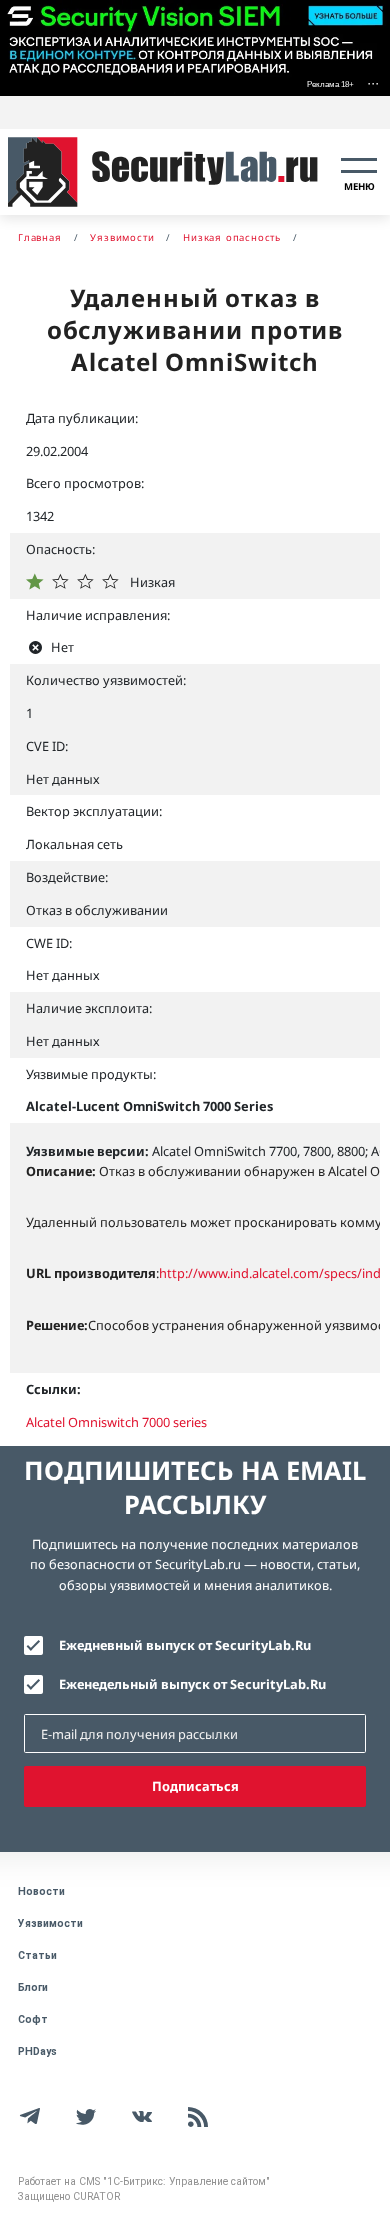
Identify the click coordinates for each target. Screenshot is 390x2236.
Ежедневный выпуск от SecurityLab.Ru (185, 1645)
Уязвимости (50, 1923)
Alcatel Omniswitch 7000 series (116, 1422)
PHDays (37, 2051)
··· (373, 82)
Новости (41, 1891)
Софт (33, 2019)
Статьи (37, 1955)
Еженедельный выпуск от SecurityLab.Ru (192, 1684)
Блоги (33, 1987)
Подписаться (195, 1786)
